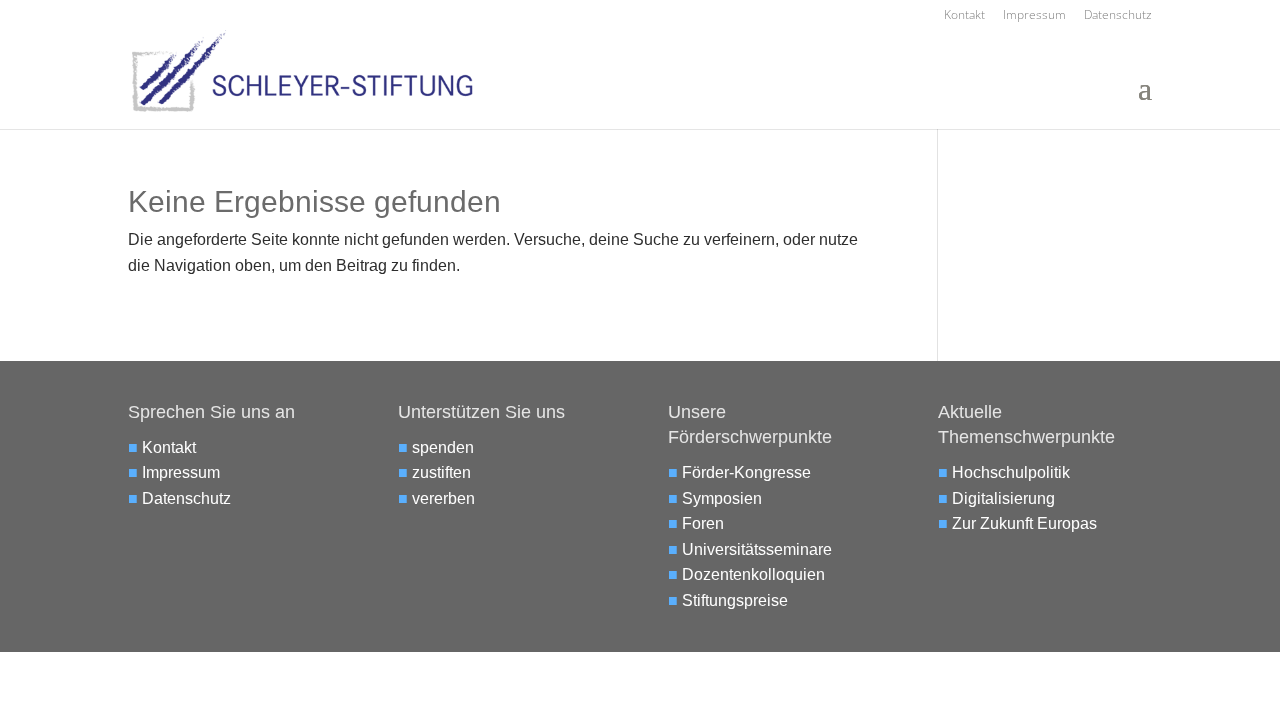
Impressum (1034, 16)
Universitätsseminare (757, 549)
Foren (703, 523)
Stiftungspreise (735, 600)
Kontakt (964, 16)
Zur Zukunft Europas (1024, 523)
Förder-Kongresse (746, 472)
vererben (443, 498)
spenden (443, 447)
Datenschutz (1118, 16)
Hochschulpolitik (1011, 472)
